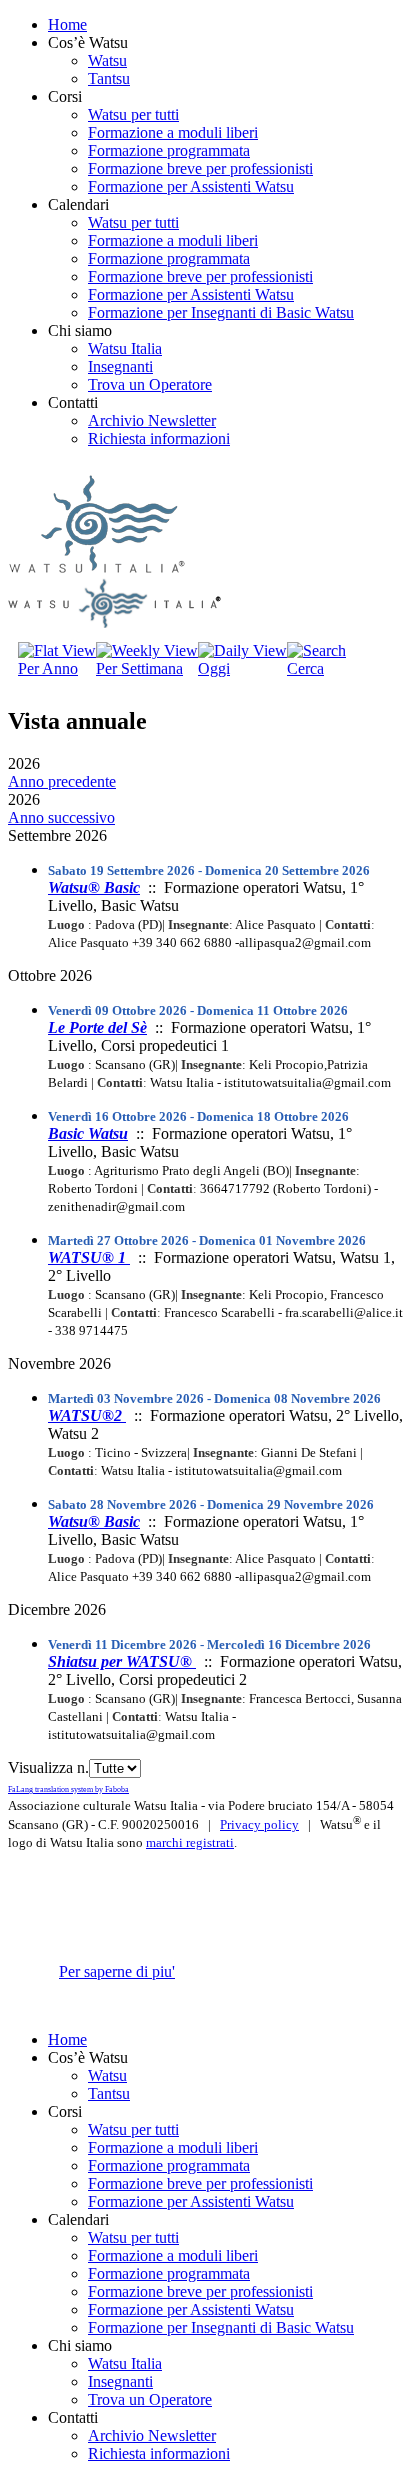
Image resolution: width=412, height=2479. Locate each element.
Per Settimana (139, 668)
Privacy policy (259, 1824)
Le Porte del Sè (97, 1027)
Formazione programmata (169, 150)
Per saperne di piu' (117, 1971)
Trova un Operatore (150, 384)
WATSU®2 (87, 1415)
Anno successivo (61, 817)
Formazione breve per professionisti (200, 168)
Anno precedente (62, 781)
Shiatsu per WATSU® (122, 1661)
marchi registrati (190, 1842)
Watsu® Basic (94, 887)
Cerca (305, 668)
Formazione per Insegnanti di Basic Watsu (221, 312)
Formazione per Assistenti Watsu (191, 186)
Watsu (107, 60)
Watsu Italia (125, 348)
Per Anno (48, 668)
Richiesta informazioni (159, 438)
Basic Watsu (88, 1133)
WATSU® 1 (89, 1257)
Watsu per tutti (133, 114)
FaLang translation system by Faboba (68, 1789)
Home (67, 24)
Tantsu (109, 78)
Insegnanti (120, 366)
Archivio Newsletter (152, 420)
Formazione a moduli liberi (173, 132)
